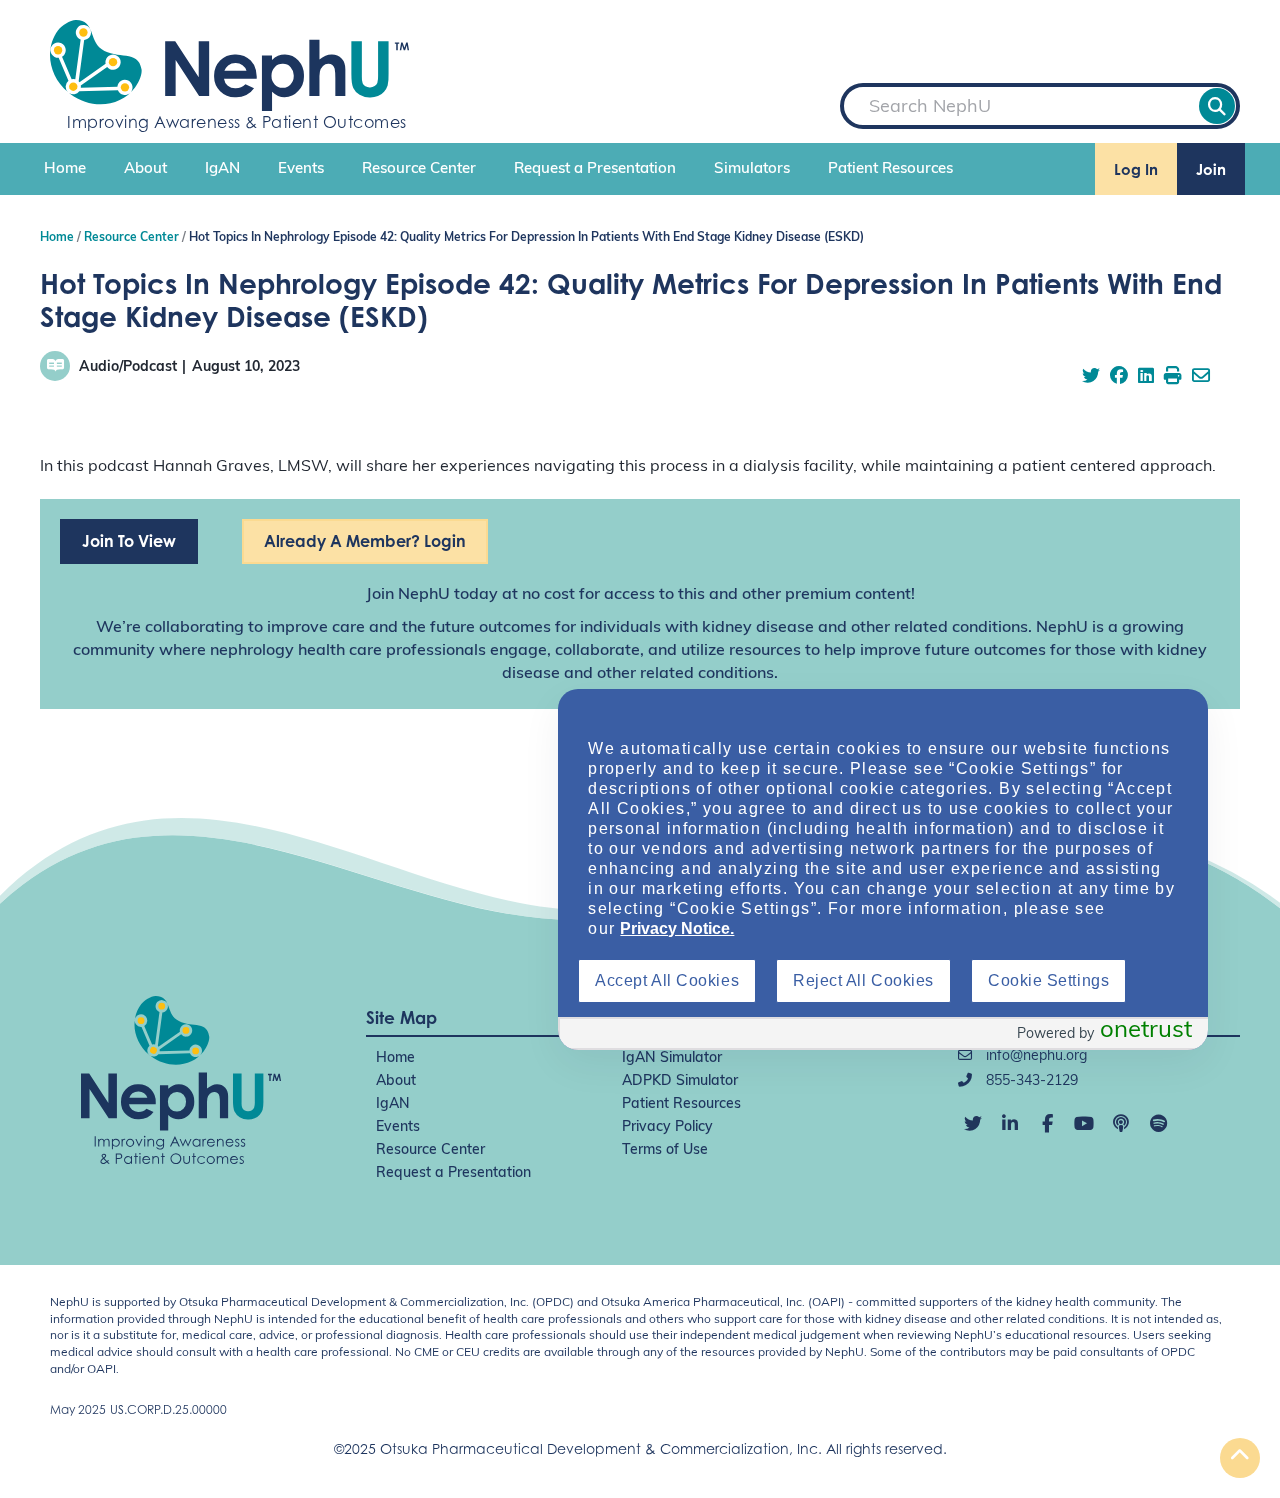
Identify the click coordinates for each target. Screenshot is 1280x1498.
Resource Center (419, 169)
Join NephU (408, 595)
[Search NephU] (1217, 106)
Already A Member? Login (365, 541)
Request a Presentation (595, 169)
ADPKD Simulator (680, 1081)
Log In (1136, 169)
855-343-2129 (1030, 1081)
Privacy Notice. (677, 928)
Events (301, 169)
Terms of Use (665, 1150)
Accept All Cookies (667, 980)
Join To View (129, 541)
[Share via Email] (1201, 378)
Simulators (752, 169)
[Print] (1173, 378)
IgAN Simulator (672, 1058)
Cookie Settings (1048, 980)
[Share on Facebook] (1119, 378)
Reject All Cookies (863, 980)
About (145, 169)
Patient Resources (890, 169)
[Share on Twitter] (1091, 378)
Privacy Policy (667, 1127)
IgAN (222, 169)
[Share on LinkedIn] (1146, 378)
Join (1211, 169)
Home (65, 169)
